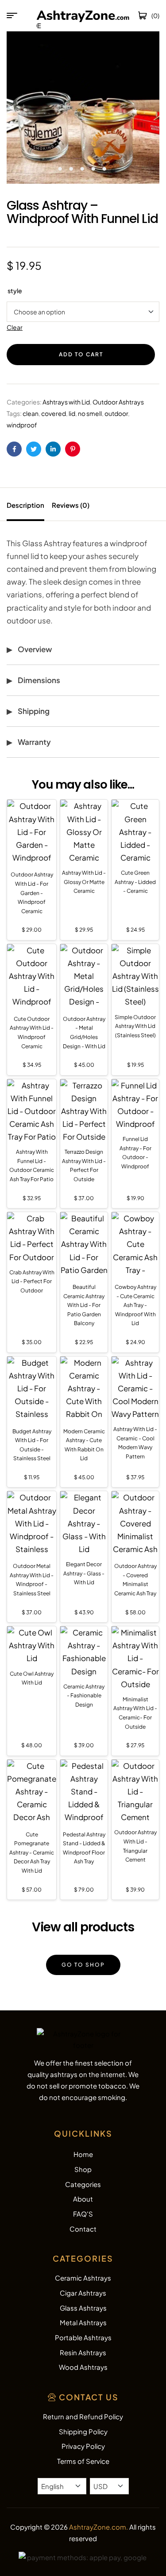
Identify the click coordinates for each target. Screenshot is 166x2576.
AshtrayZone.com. (98, 2527)
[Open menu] (12, 15)
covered (54, 413)
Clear (15, 327)
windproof (22, 425)
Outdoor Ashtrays (118, 402)
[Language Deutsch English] (62, 2486)
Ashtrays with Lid (66, 402)
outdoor (116, 413)
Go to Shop (83, 1965)
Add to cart (81, 354)
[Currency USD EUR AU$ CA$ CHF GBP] (109, 2486)
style (15, 291)
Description (25, 505)
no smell (90, 413)
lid (72, 413)
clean (31, 413)
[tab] (29, 504)
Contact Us (89, 2397)
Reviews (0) (71, 505)
